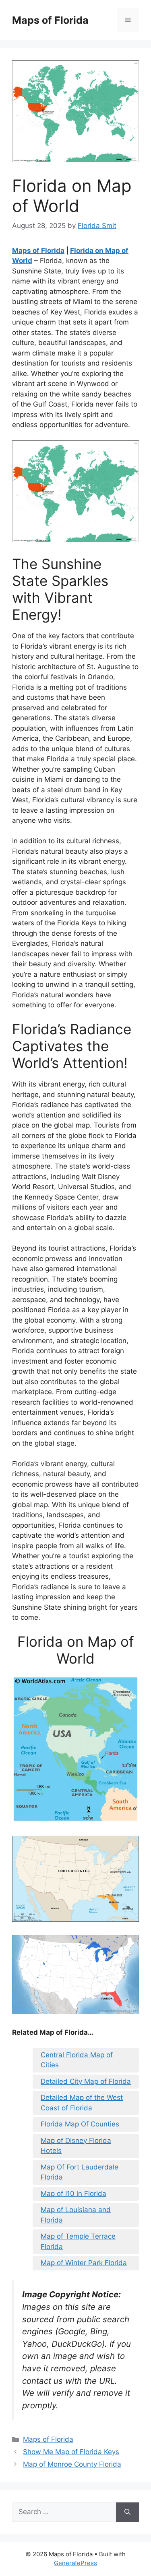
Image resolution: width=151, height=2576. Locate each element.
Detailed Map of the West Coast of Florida (82, 2103)
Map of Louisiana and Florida (76, 2215)
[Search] (127, 2512)
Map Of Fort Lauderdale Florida (80, 2172)
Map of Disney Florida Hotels (76, 2146)
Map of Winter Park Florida (84, 2263)
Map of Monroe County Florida (72, 2464)
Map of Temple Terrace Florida (78, 2241)
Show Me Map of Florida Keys (71, 2452)
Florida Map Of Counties (80, 2124)
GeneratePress (75, 2563)
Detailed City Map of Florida (86, 2081)
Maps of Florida (50, 20)
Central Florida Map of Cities (77, 2060)
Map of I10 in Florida (73, 2194)
